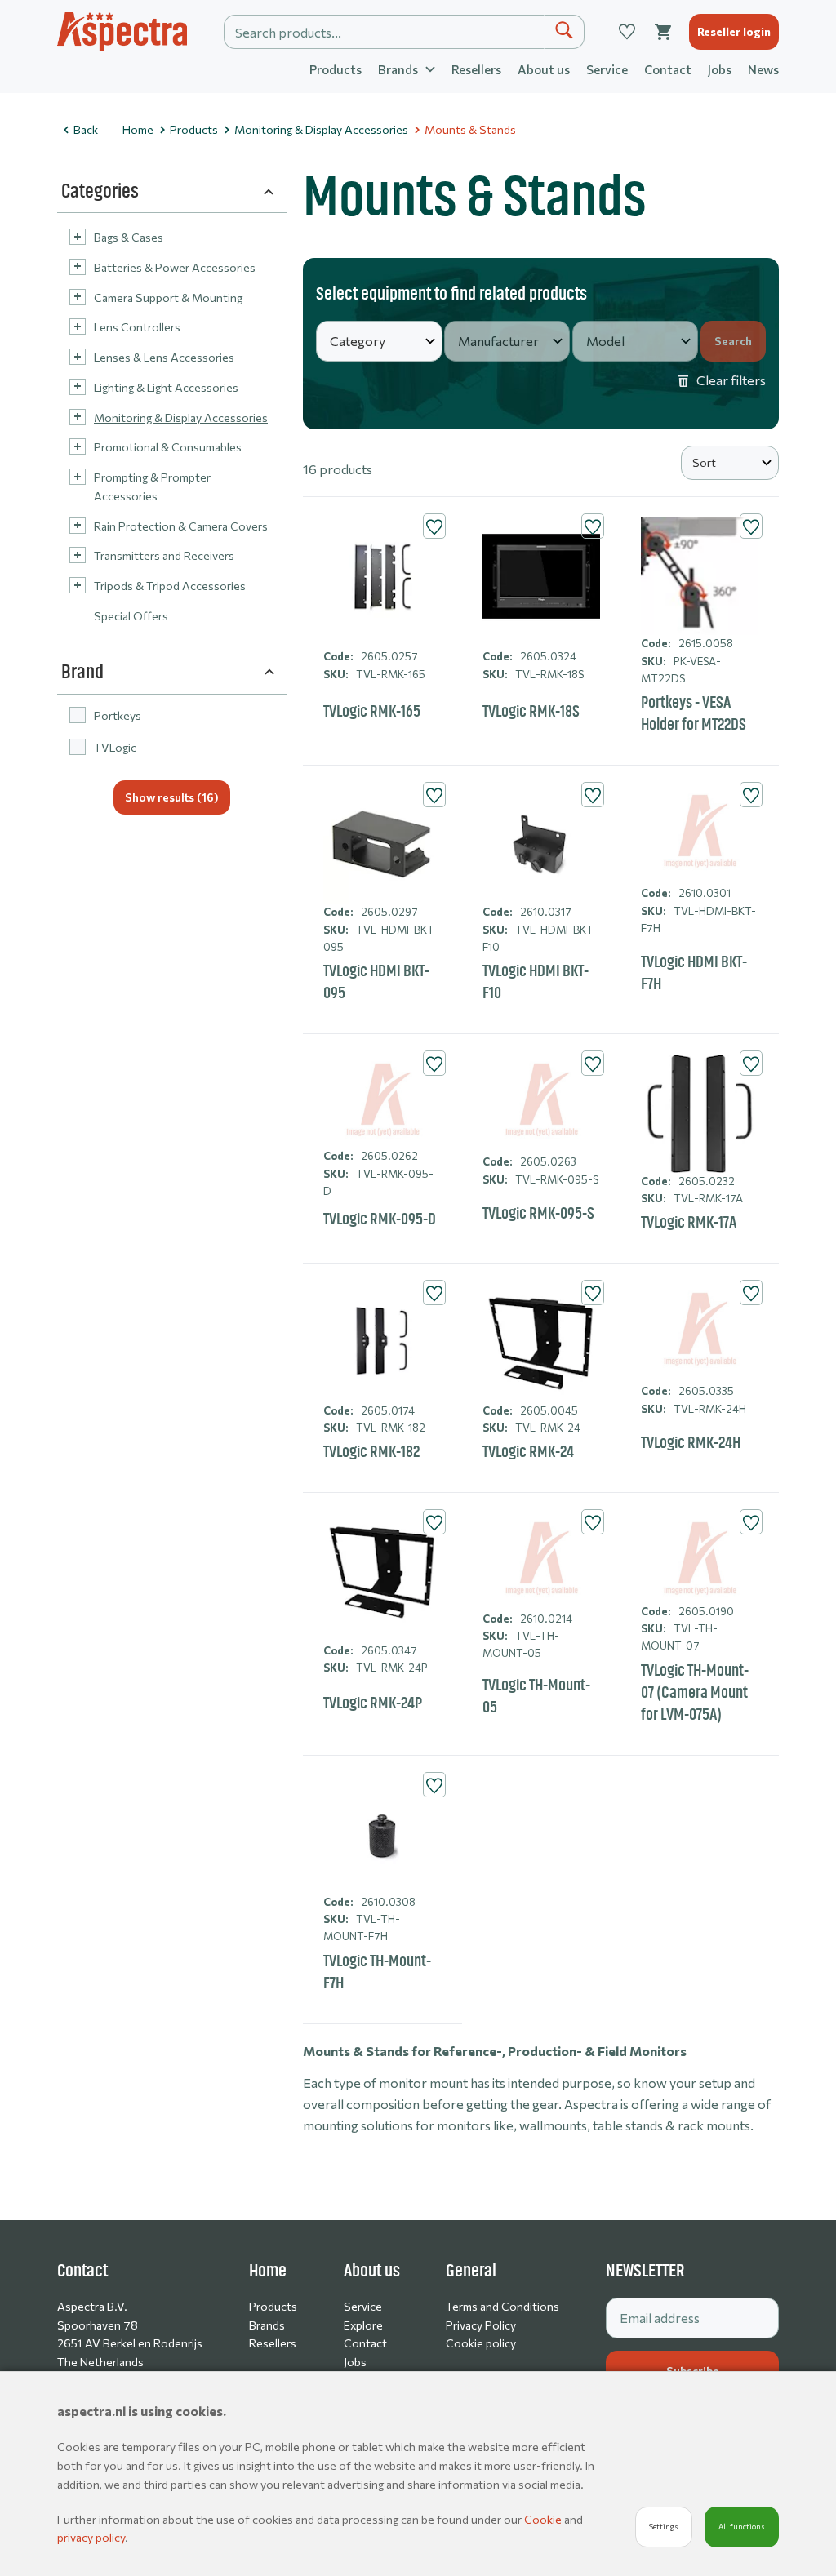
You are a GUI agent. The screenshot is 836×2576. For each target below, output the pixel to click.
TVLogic (115, 747)
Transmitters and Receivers (164, 555)
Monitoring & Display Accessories (321, 129)
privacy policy (91, 2537)
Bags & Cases (129, 237)
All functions (742, 2527)
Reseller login (734, 31)
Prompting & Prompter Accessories (152, 486)
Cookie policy (481, 2343)
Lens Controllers (137, 327)
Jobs (720, 69)
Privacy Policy (481, 2325)
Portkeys (118, 715)
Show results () (172, 797)
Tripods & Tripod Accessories (170, 586)
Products (336, 69)
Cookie (544, 2519)
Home (138, 129)
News (763, 69)
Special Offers (131, 616)
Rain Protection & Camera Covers (181, 526)
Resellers (476, 69)
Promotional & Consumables (168, 447)
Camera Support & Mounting (168, 298)
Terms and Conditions (502, 2306)
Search (733, 341)
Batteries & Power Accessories (175, 267)
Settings (664, 2527)
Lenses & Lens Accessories (164, 357)
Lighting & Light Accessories (166, 387)
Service (607, 69)
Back (86, 129)
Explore (363, 2325)
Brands (267, 2325)
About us (544, 69)
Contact (668, 69)
